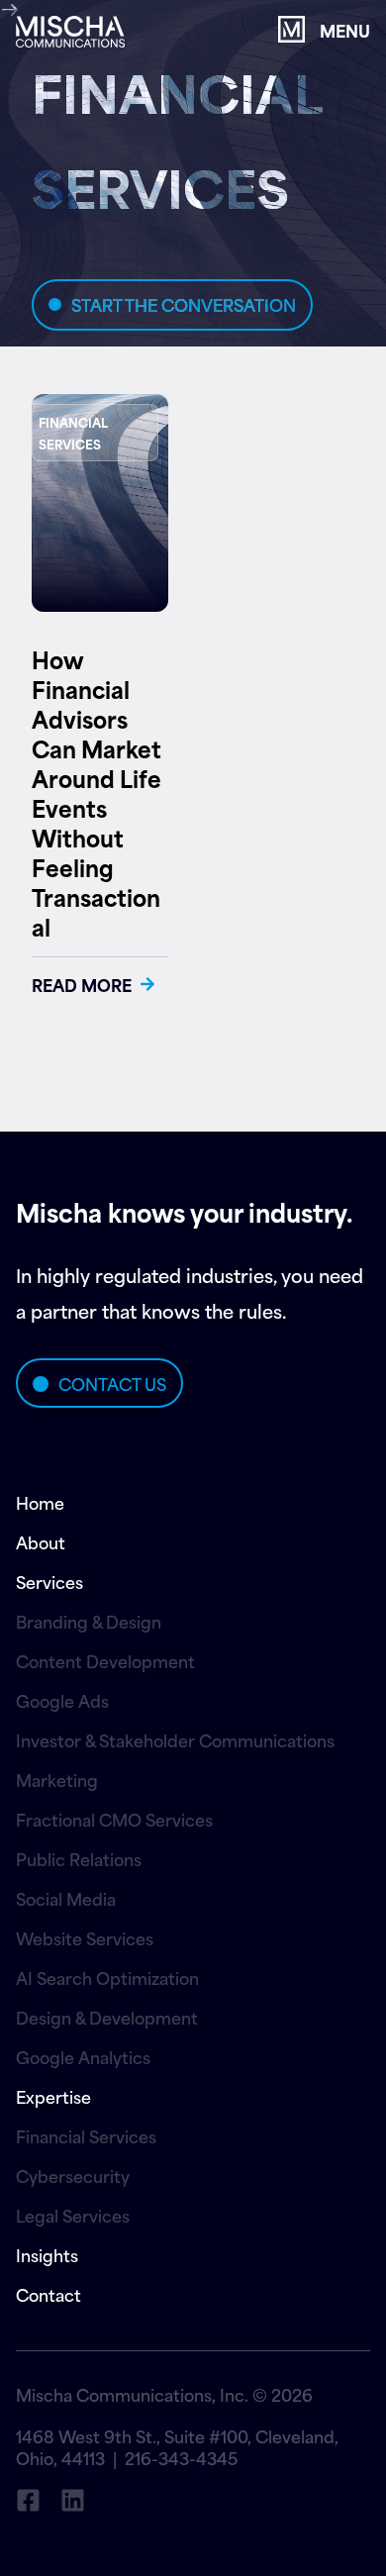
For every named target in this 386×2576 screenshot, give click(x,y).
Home (40, 1502)
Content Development (105, 1660)
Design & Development (107, 2017)
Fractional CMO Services (114, 1819)
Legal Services (73, 2215)
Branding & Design (89, 1621)
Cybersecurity (73, 2175)
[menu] (291, 29)
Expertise (53, 2096)
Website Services (85, 1937)
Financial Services (86, 2135)
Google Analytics (83, 2056)
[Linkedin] (73, 2500)
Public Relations (79, 1858)
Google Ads (62, 1700)
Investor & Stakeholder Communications (175, 1739)
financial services (73, 433)
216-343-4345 (181, 2457)
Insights (47, 2254)
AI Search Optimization (107, 1977)
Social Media (66, 1898)
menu (345, 30)
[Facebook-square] (28, 2500)
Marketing (57, 1779)
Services (49, 1581)
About (41, 1541)
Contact (48, 2294)
